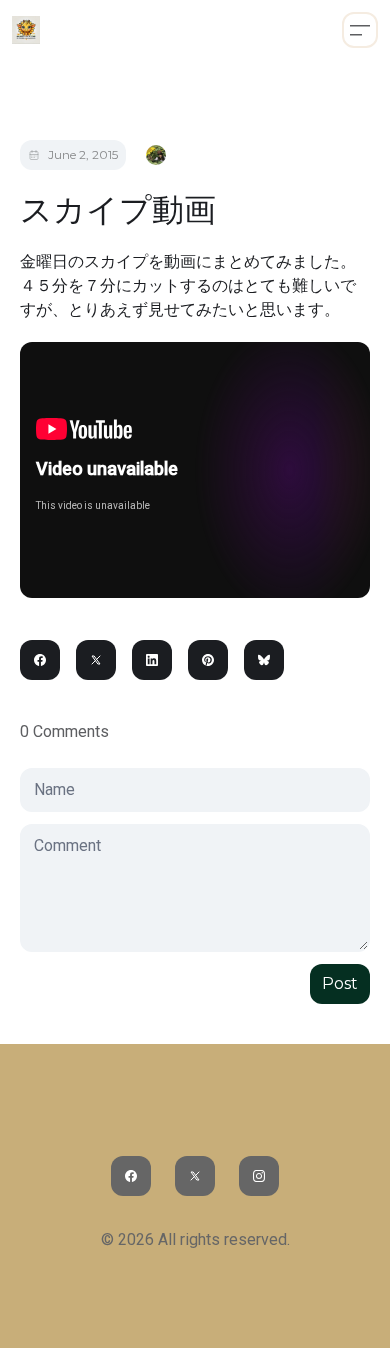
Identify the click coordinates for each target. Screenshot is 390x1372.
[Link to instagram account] (259, 1176)
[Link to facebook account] (131, 1176)
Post (340, 983)
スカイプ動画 (118, 209)
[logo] (26, 30)
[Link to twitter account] (195, 1176)
